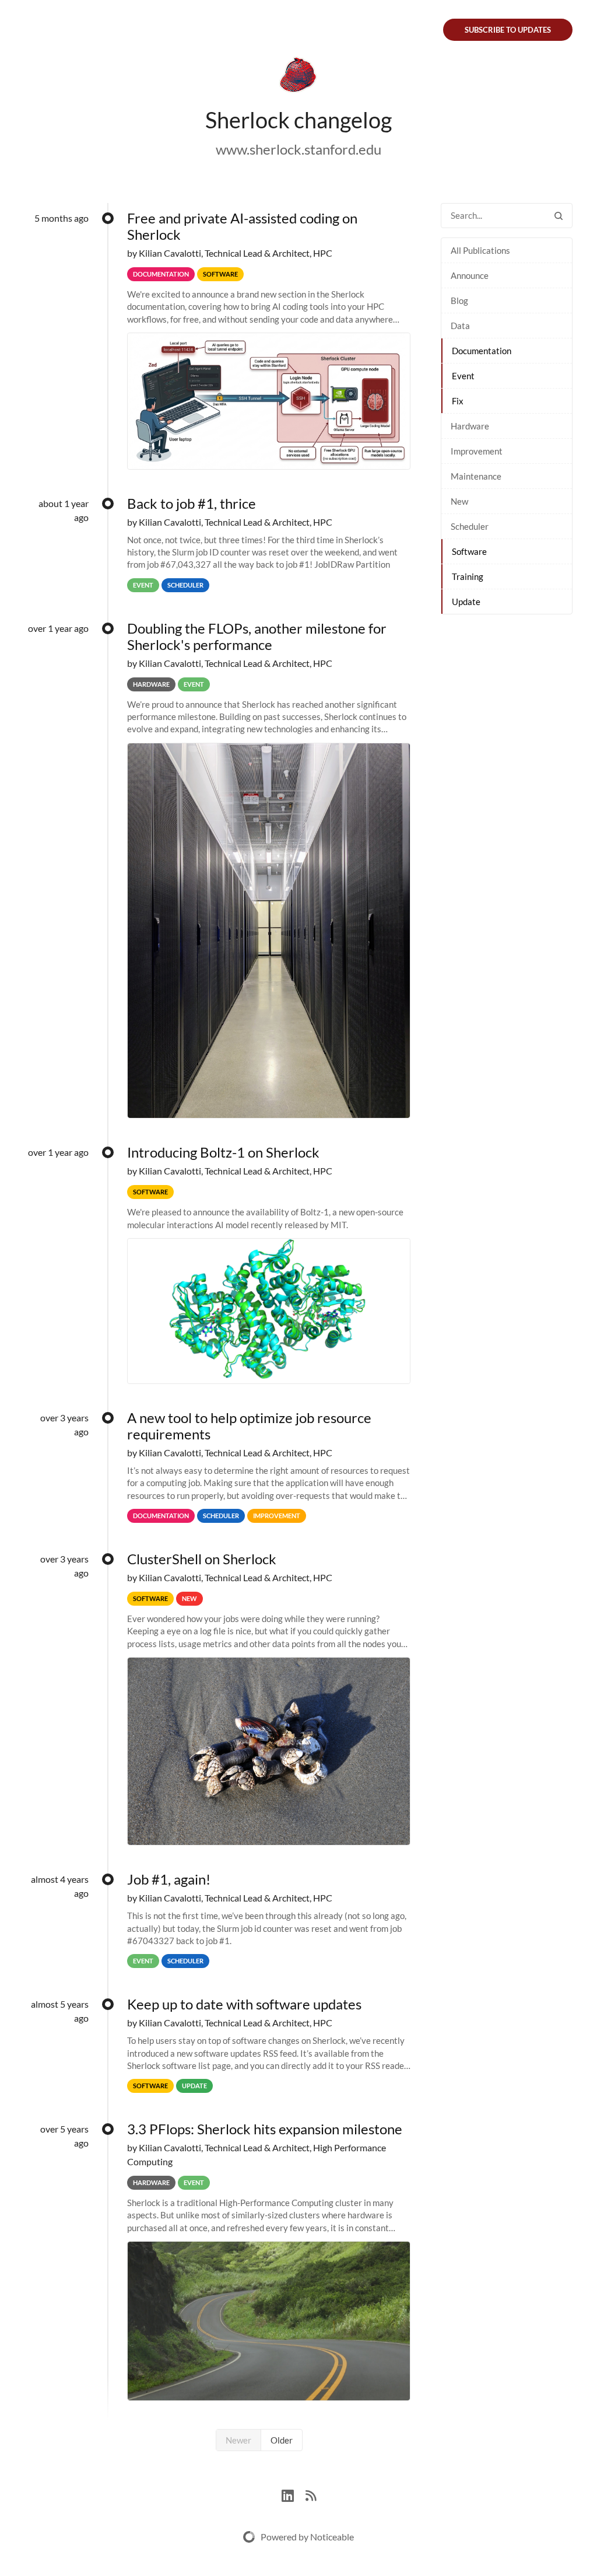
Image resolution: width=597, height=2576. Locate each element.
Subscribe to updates (508, 30)
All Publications (480, 250)
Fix (458, 401)
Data (460, 326)
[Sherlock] (298, 77)
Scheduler (470, 526)
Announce (470, 275)
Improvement (477, 451)
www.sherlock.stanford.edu (298, 149)
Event (463, 376)
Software (469, 551)
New (459, 501)
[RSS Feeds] (311, 2494)
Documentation (482, 351)
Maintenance (476, 476)
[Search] (559, 216)
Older (282, 2440)
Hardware (470, 426)
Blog (459, 300)
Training (468, 576)
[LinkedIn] (294, 2494)
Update (466, 602)
